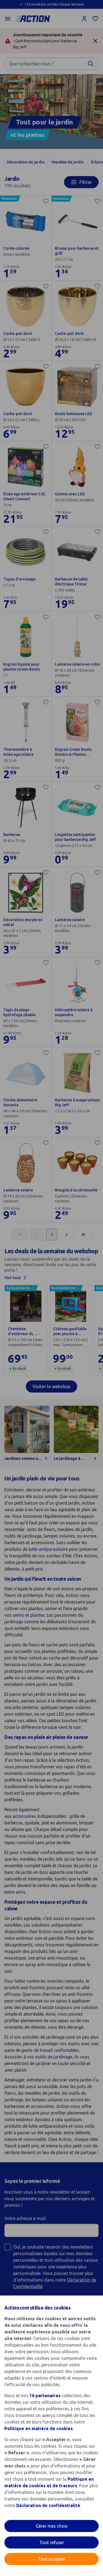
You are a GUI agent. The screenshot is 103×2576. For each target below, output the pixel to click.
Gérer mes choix (52, 2526)
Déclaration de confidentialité (48, 2505)
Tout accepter (51, 2559)
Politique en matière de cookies (39, 2428)
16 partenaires (45, 2396)
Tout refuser (52, 2542)
